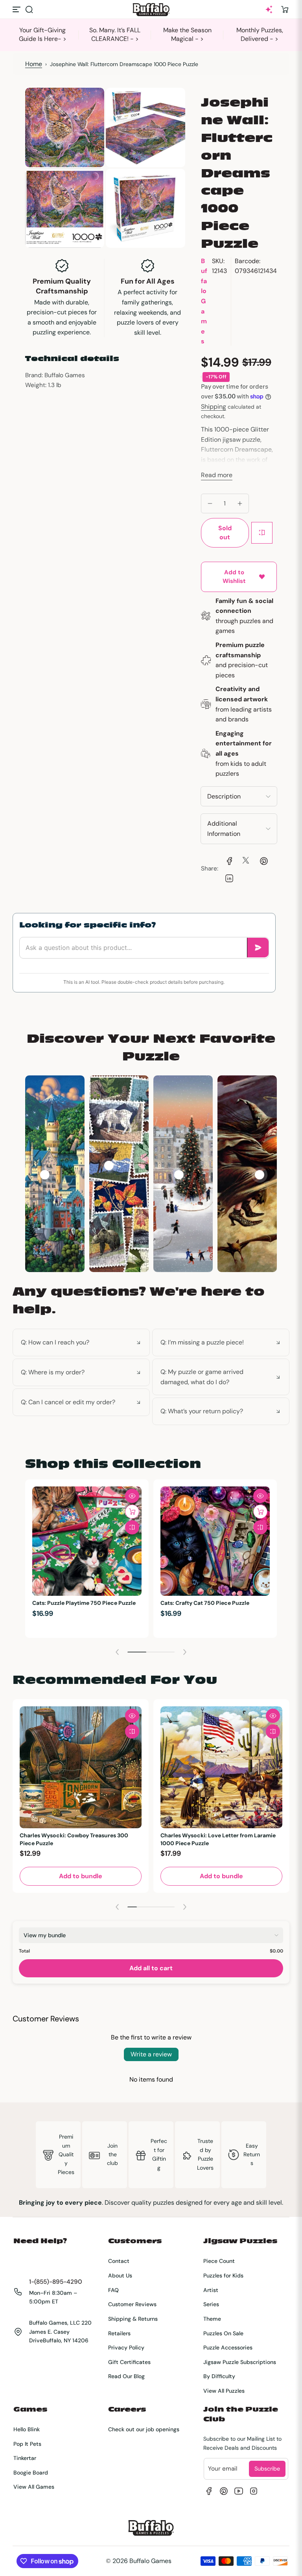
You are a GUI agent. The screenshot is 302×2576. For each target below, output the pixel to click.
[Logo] (151, 10)
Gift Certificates (129, 2362)
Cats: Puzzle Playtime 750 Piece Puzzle (84, 1603)
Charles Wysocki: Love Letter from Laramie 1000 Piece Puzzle (218, 1839)
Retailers (119, 2333)
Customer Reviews (132, 2304)
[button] (29, 9)
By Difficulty (219, 2376)
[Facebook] (209, 2491)
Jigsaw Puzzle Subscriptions (240, 2362)
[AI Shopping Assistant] (269, 9)
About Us (120, 2275)
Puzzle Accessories (228, 2347)
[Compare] (262, 533)
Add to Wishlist (234, 577)
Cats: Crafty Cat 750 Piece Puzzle (205, 1603)
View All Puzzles (224, 2391)
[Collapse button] (81, 1342)
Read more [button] (217, 475)
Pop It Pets (27, 2444)
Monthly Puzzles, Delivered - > (260, 34)
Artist (211, 2290)
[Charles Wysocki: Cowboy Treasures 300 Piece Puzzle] (81, 1767)
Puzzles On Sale (223, 2333)
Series (211, 2304)
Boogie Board (31, 2473)
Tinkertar (25, 2458)
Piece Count (219, 2261)
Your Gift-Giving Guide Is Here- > (43, 34)
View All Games (34, 2487)
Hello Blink (27, 2429)
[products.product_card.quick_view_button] (132, 1496)
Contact (119, 2261)
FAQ (113, 2290)
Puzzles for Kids (223, 2275)
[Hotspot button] (45, 1175)
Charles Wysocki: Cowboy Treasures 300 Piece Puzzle (74, 1839)
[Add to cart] (132, 1512)
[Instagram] (254, 2491)
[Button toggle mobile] (17, 9)
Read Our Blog (126, 2376)
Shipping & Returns (133, 2319)
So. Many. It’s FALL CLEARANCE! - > (115, 34)
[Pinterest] (224, 2491)
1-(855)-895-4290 (56, 2282)
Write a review (151, 2054)
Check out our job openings (144, 2429)
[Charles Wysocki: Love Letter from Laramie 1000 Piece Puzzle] (221, 1767)
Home (34, 64)
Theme (212, 2319)
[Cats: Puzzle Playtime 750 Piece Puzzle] (87, 1541)
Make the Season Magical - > (187, 34)
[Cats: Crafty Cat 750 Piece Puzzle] (215, 1541)
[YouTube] (239, 2491)
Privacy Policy (126, 2347)
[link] (228, 860)
